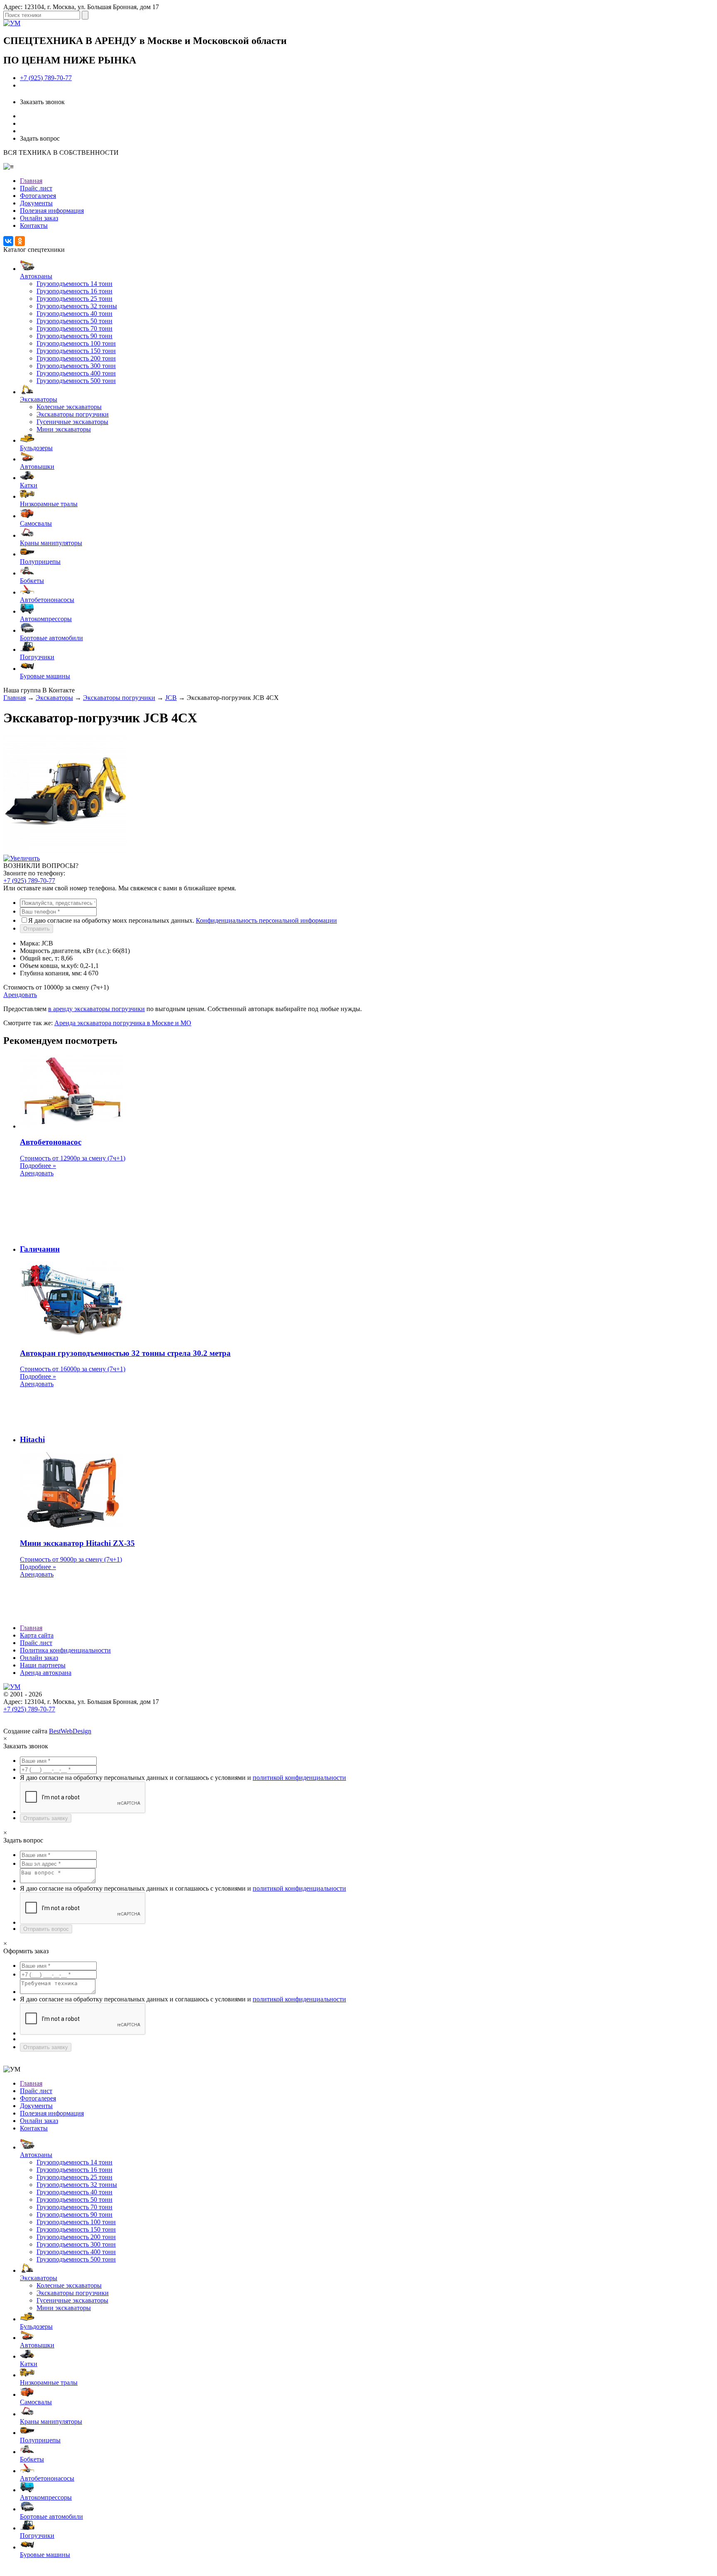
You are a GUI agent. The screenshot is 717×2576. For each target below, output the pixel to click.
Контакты (34, 225)
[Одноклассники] (20, 241)
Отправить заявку (46, 1818)
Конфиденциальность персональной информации (266, 920)
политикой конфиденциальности (299, 1778)
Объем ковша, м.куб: (49, 966)
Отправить (37, 929)
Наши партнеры (43, 1665)
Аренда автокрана (46, 1673)
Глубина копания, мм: (51, 973)
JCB (171, 698)
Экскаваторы (54, 698)
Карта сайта (37, 1635)
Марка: (30, 943)
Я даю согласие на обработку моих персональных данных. (183, 920)
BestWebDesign (70, 1731)
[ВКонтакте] (8, 241)
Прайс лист (36, 188)
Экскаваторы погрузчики (119, 698)
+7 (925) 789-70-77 (46, 78)
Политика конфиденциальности (65, 1650)
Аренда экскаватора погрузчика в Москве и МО (123, 1023)
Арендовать (20, 995)
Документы (36, 203)
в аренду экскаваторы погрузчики (96, 1009)
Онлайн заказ (39, 218)
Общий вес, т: (40, 958)
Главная (31, 181)
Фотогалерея (38, 196)
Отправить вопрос (46, 1929)
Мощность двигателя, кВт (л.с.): (65, 951)
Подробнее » (38, 1166)
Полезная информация (52, 211)
